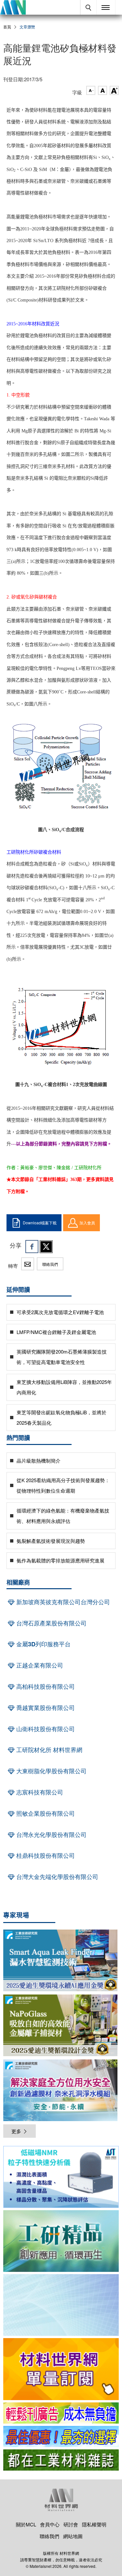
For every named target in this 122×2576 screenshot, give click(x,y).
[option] (61, 2178)
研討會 (71, 2524)
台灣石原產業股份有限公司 (51, 1623)
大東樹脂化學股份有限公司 (51, 1771)
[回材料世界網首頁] (13, 7)
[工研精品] (61, 2241)
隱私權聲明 (94, 2524)
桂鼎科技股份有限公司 (45, 1855)
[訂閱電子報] (61, 2305)
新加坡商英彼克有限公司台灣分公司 (62, 1602)
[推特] (46, 1247)
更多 (16, 2131)
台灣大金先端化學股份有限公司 (56, 1877)
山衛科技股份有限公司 (45, 1729)
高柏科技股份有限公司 (45, 1686)
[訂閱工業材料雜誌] (61, 2460)
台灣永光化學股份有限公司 (51, 1835)
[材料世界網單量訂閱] (61, 2369)
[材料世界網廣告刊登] (61, 2413)
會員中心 (50, 2524)
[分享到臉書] (32, 1247)
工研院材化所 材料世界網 (48, 1750)
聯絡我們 (50, 1264)
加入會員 (87, 1223)
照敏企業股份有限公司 (45, 1813)
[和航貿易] (61, 2177)
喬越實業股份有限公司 (45, 1708)
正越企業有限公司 (39, 1665)
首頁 (7, 27)
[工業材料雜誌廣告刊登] (61, 2436)
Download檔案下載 (40, 1223)
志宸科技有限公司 (39, 1792)
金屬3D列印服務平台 (43, 1644)
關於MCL (26, 2524)
